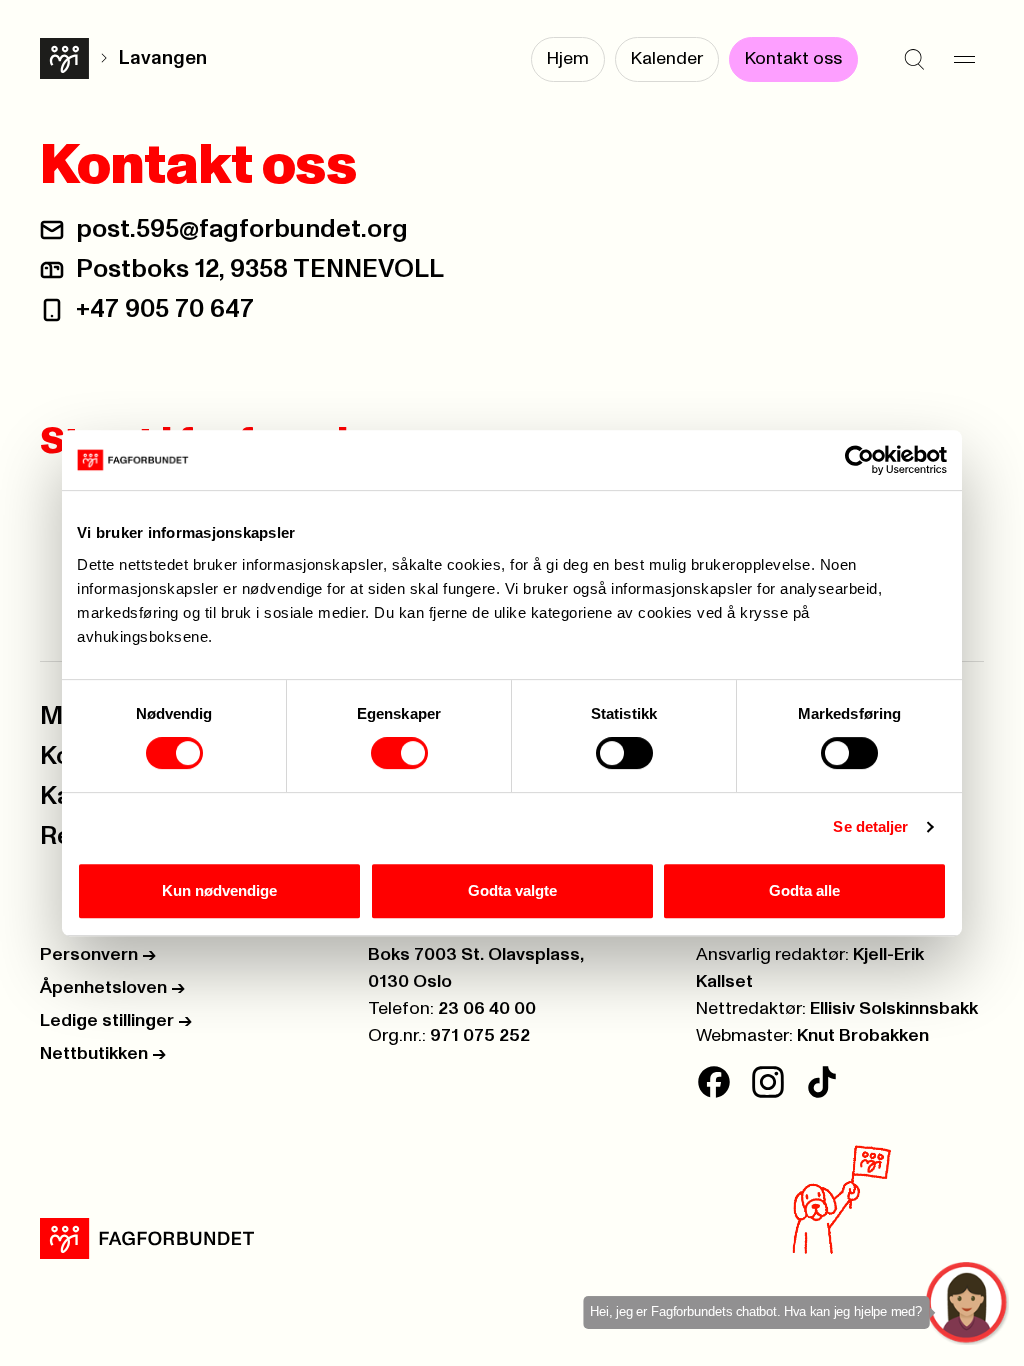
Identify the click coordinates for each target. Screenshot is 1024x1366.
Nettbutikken (103, 1054)
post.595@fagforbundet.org (242, 229)
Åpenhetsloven (112, 988)
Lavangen (163, 58)
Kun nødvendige (219, 890)
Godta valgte (512, 890)
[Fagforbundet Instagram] (768, 1082)
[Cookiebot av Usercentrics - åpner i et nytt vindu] (859, 460)
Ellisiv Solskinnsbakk (894, 1009)
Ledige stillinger (116, 1021)
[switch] (399, 753)
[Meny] (964, 60)
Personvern (98, 955)
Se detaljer (870, 826)
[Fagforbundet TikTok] (822, 1082)
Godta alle (804, 890)
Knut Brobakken (863, 1036)
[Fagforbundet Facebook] (714, 1082)
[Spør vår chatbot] (967, 1303)
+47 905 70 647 (165, 309)
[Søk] (914, 60)
